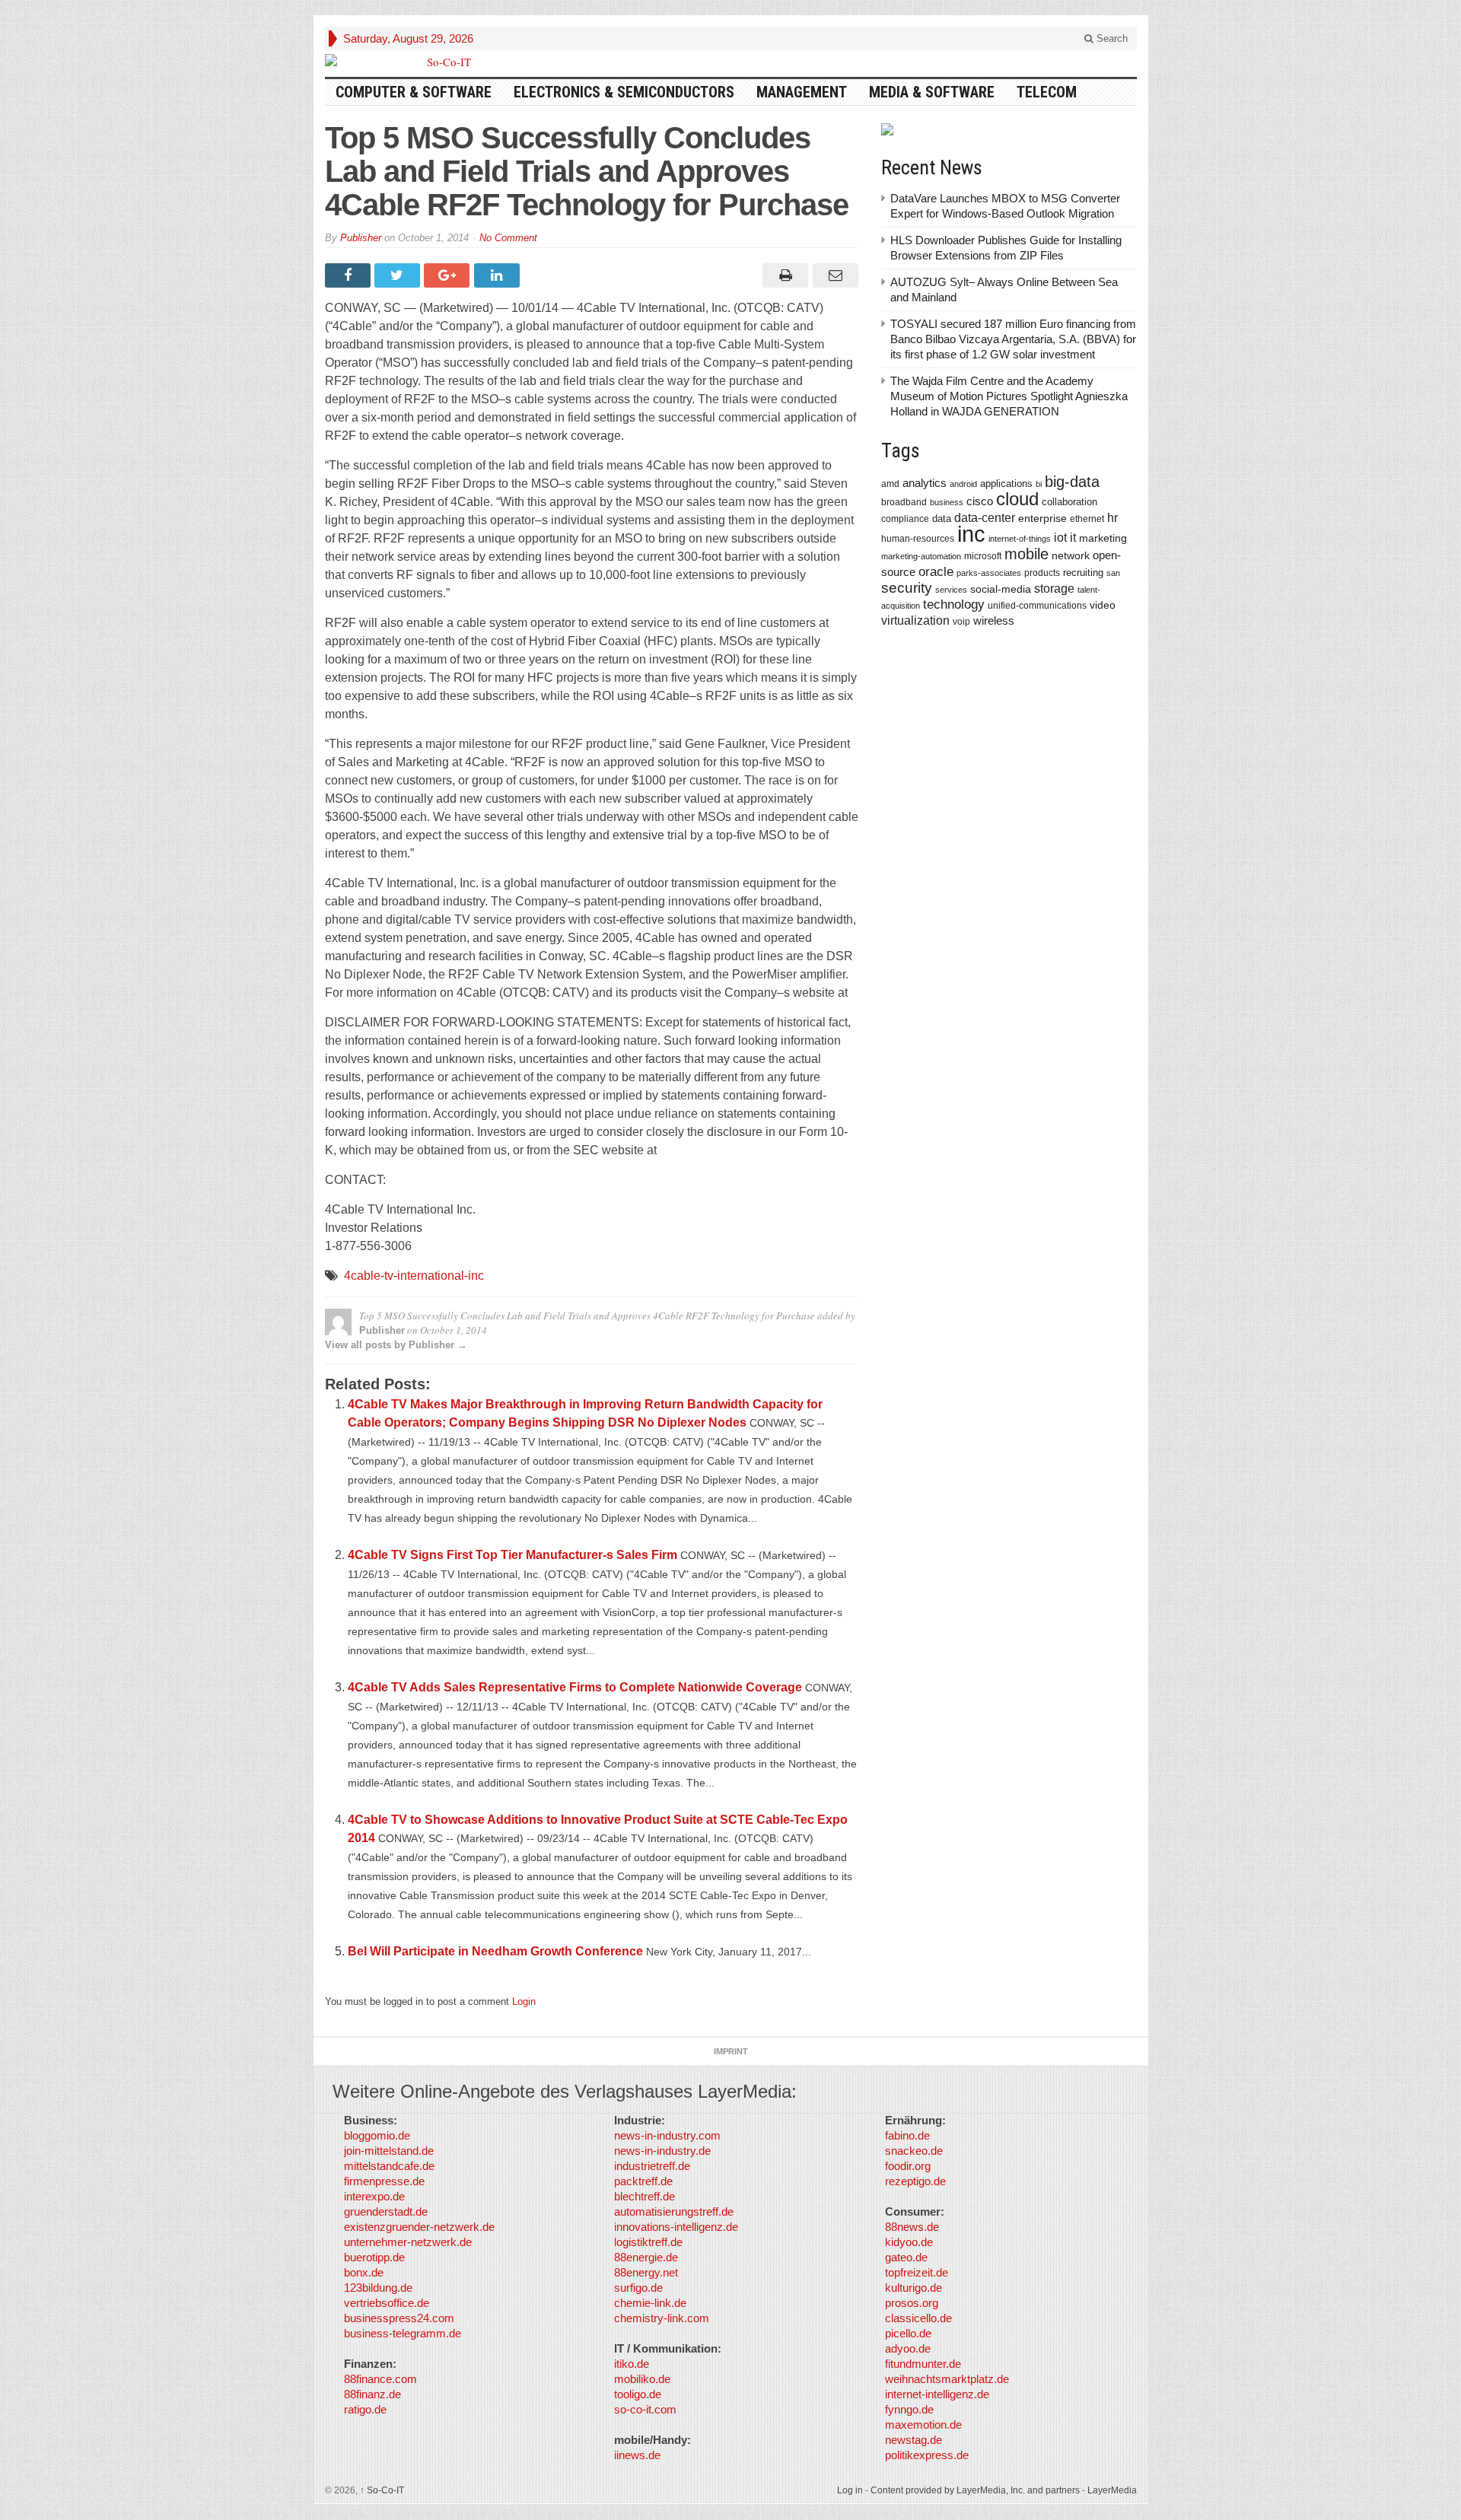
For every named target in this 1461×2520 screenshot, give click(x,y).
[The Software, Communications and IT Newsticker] (443, 62)
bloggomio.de (377, 2135)
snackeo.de (914, 2151)
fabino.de (907, 2135)
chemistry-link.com (662, 2318)
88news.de (912, 2227)
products (1042, 573)
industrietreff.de (652, 2166)
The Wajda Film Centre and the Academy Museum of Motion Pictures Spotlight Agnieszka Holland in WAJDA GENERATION (1009, 396)
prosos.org (912, 2303)
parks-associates (989, 573)
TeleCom (1047, 92)
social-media (1001, 589)
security (907, 588)
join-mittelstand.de (389, 2151)
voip (961, 622)
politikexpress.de (927, 2455)
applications (1006, 484)
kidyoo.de (909, 2242)
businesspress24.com (399, 2318)
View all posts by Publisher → (396, 1345)
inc (971, 534)
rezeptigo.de (915, 2181)
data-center (985, 517)
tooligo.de (638, 2394)
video (1103, 605)
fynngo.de (909, 2409)
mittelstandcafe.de (389, 2166)
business (947, 502)
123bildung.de (378, 2288)
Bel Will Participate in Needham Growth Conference (495, 1951)
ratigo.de (365, 2409)
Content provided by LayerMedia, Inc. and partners (975, 2490)
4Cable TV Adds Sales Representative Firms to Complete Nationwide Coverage (575, 1687)
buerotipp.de (374, 2257)
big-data (1072, 482)
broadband (904, 502)
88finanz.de (372, 2394)
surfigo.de (638, 2288)
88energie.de (646, 2257)
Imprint (731, 2051)
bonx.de (364, 2272)
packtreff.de (643, 2181)
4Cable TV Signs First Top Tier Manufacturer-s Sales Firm (512, 1555)
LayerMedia (1112, 2490)
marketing (1103, 538)
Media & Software (932, 92)
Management (802, 92)
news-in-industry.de (662, 2151)
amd (890, 484)
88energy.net (646, 2272)
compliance (905, 519)
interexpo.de (374, 2196)
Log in (850, 2490)
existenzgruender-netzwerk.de (419, 2227)
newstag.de (914, 2440)
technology (954, 605)
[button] (33, 2487)
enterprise (1042, 518)
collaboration (1069, 502)
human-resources (918, 538)
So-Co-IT (382, 2490)
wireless (994, 620)
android (963, 484)
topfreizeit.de (917, 2272)
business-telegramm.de (403, 2333)
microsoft (983, 556)
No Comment (508, 238)
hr (1112, 517)
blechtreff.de (645, 2196)
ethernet (1087, 519)
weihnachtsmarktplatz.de (947, 2379)
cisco (980, 501)
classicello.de (918, 2318)
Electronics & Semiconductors (624, 92)
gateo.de (906, 2257)
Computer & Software (414, 92)
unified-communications (1037, 605)
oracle (936, 571)
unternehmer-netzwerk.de (408, 2242)
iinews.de (637, 2455)
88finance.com (380, 2379)
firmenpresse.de (384, 2181)
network (1071, 555)
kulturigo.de (914, 2288)
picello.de (908, 2333)
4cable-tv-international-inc (414, 1276)
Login (524, 2001)
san (1113, 573)
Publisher (361, 238)
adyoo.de (908, 2348)
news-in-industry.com (667, 2135)
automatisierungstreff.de (674, 2211)
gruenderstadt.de (386, 2211)
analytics (925, 483)
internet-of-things (1020, 539)
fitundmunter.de (923, 2364)
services (951, 590)
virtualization (915, 620)
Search (1111, 38)
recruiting (1083, 573)
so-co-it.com (645, 2409)
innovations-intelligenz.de (676, 2227)
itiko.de (632, 2364)
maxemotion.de (923, 2425)
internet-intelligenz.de (937, 2394)
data (942, 519)
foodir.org (908, 2166)
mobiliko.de (642, 2379)
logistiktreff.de (648, 2242)
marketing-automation (921, 556)
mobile (1027, 554)
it (1073, 538)
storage (1054, 589)
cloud (1017, 499)
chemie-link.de (650, 2303)
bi (1039, 484)
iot (1060, 538)
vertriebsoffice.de (387, 2303)
